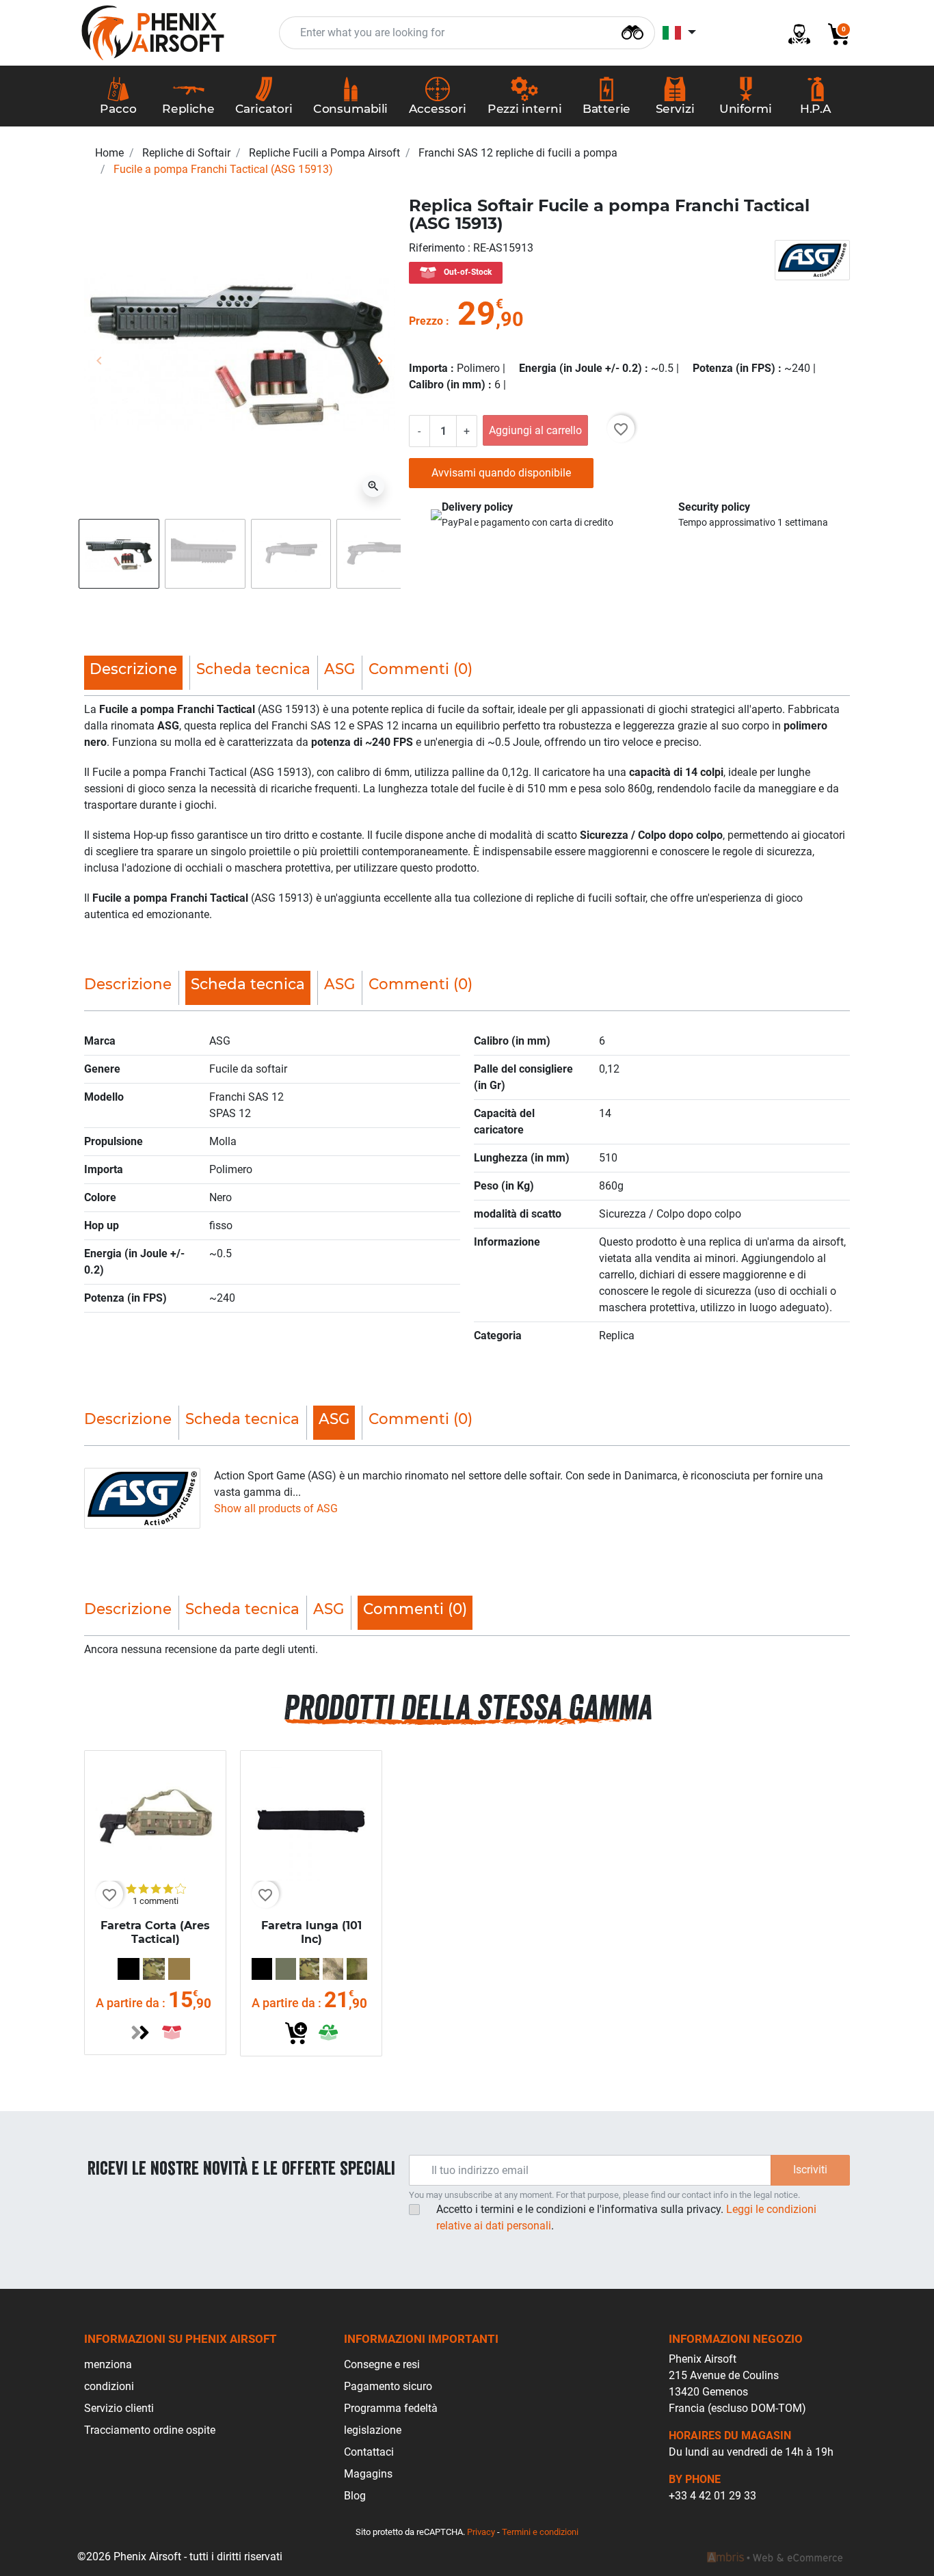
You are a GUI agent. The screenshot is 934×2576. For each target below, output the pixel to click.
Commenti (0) (421, 669)
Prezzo (426, 321)
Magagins (368, 2474)
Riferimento (438, 248)
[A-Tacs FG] (357, 1969)
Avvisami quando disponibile (501, 473)
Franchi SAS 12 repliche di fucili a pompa (518, 153)
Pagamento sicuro (388, 2386)
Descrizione (128, 984)
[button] (833, 33)
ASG (339, 669)
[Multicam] (154, 1969)
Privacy (481, 2532)
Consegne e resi (382, 2364)
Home (109, 153)
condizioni (109, 2386)
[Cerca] (632, 31)
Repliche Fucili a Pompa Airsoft (324, 153)
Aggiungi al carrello (535, 430)
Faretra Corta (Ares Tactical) (155, 1933)
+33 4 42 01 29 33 (712, 2496)
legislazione (373, 2430)
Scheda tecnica (253, 669)
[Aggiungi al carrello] (296, 2033)
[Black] (129, 1969)
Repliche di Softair (186, 153)
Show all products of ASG (276, 1508)
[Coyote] (179, 1969)
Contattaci (369, 2452)
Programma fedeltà (391, 2408)
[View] (140, 2032)
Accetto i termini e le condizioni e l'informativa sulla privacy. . (626, 2217)
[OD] (286, 1969)
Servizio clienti (119, 2408)
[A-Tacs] (333, 1969)
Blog (355, 2496)
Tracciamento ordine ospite (150, 2430)
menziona (108, 2364)
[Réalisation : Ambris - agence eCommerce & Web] (775, 2557)
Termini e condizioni (540, 2532)
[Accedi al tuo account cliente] (794, 33)
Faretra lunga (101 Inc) (311, 1933)
